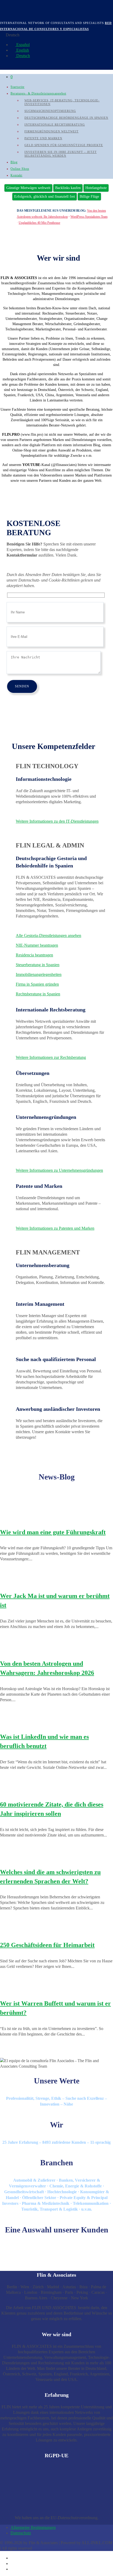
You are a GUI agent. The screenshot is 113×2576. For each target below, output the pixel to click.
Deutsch (23, 56)
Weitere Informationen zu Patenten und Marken (55, 1228)
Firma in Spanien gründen (37, 984)
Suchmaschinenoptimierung (50, 111)
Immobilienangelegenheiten (39, 974)
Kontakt (16, 175)
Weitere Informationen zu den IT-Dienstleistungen (57, 821)
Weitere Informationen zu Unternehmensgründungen (59, 1170)
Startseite (17, 87)
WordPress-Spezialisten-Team (89, 217)
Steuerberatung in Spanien (38, 965)
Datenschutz (21, 2533)
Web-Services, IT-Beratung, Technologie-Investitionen (62, 102)
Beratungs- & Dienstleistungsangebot (38, 93)
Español (22, 45)
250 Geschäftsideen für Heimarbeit (47, 1945)
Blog (14, 162)
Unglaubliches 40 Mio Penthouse (39, 223)
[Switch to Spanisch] (13, 2558)
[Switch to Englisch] (13, 2563)
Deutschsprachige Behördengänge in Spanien (66, 118)
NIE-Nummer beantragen (37, 945)
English (22, 50)
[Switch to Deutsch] (13, 2569)
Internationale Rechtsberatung (55, 125)
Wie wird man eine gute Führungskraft (53, 1532)
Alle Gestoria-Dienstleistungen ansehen (48, 935)
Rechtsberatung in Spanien (38, 994)
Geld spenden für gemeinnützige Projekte (64, 145)
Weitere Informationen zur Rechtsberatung (51, 1057)
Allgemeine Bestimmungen (33, 2527)
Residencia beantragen (34, 955)
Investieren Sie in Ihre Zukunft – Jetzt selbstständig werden (61, 154)
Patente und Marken (43, 138)
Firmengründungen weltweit (52, 131)
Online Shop (20, 169)
